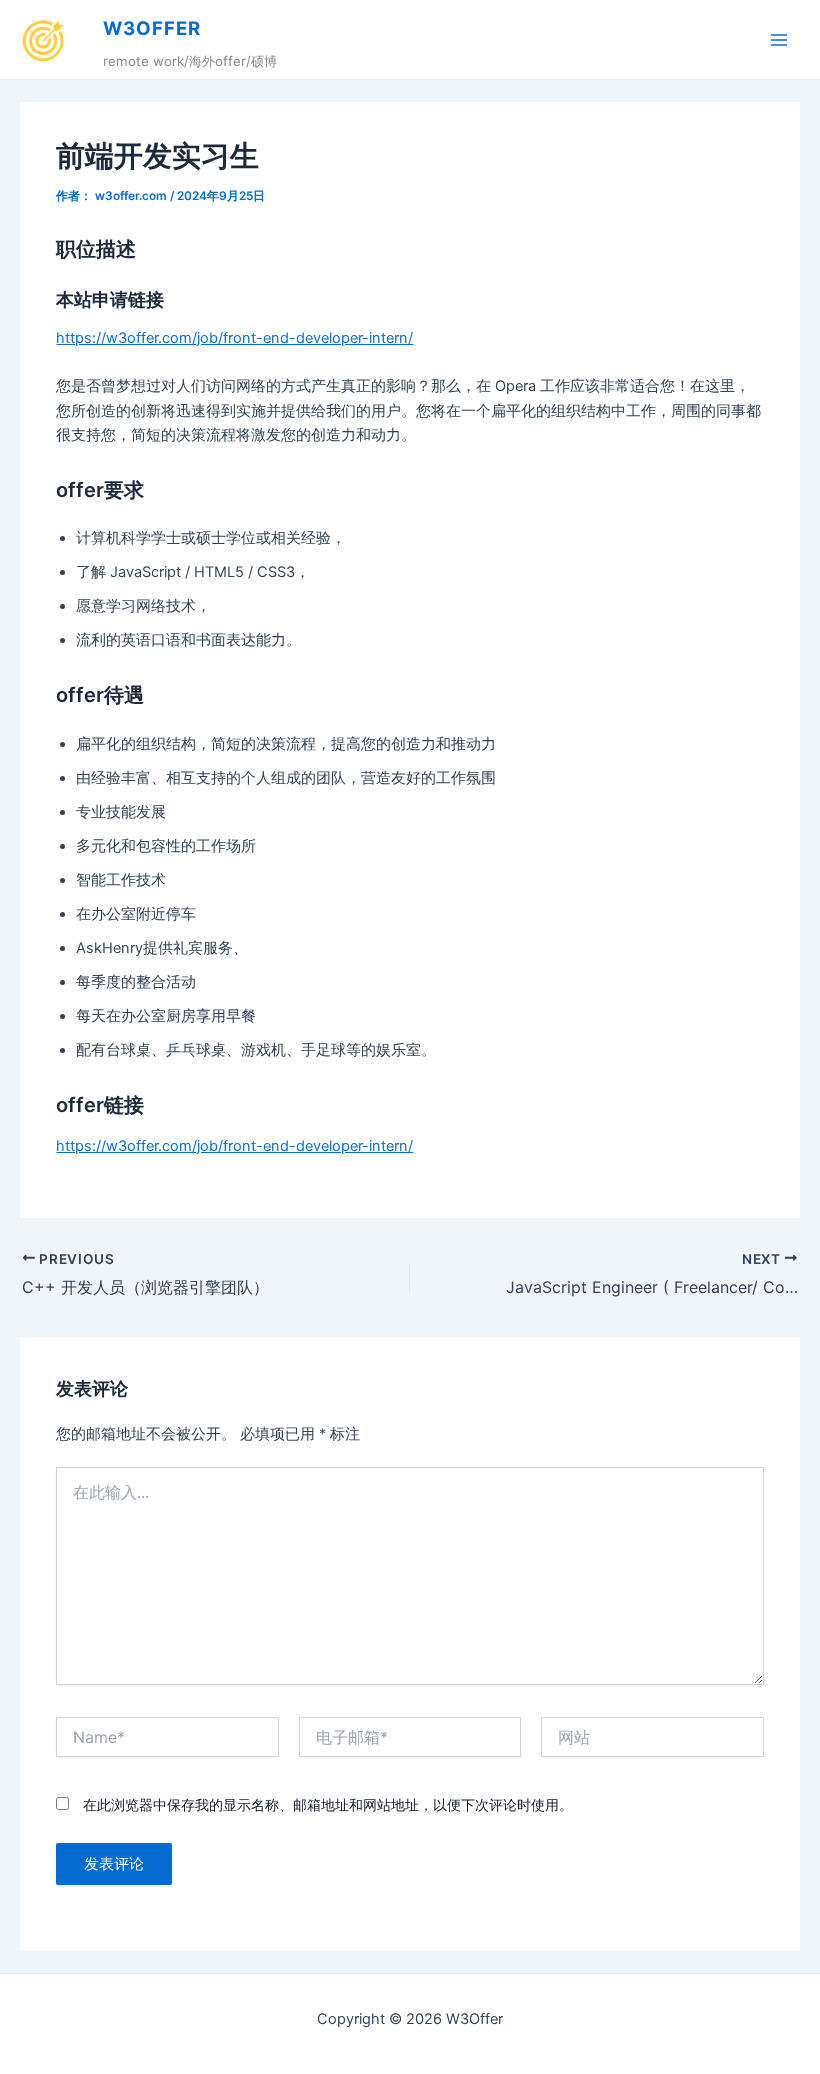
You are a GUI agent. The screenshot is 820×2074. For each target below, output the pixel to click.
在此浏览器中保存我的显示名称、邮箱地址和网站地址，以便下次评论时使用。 (328, 1804)
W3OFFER (152, 28)
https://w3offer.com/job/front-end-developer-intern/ (234, 338)
